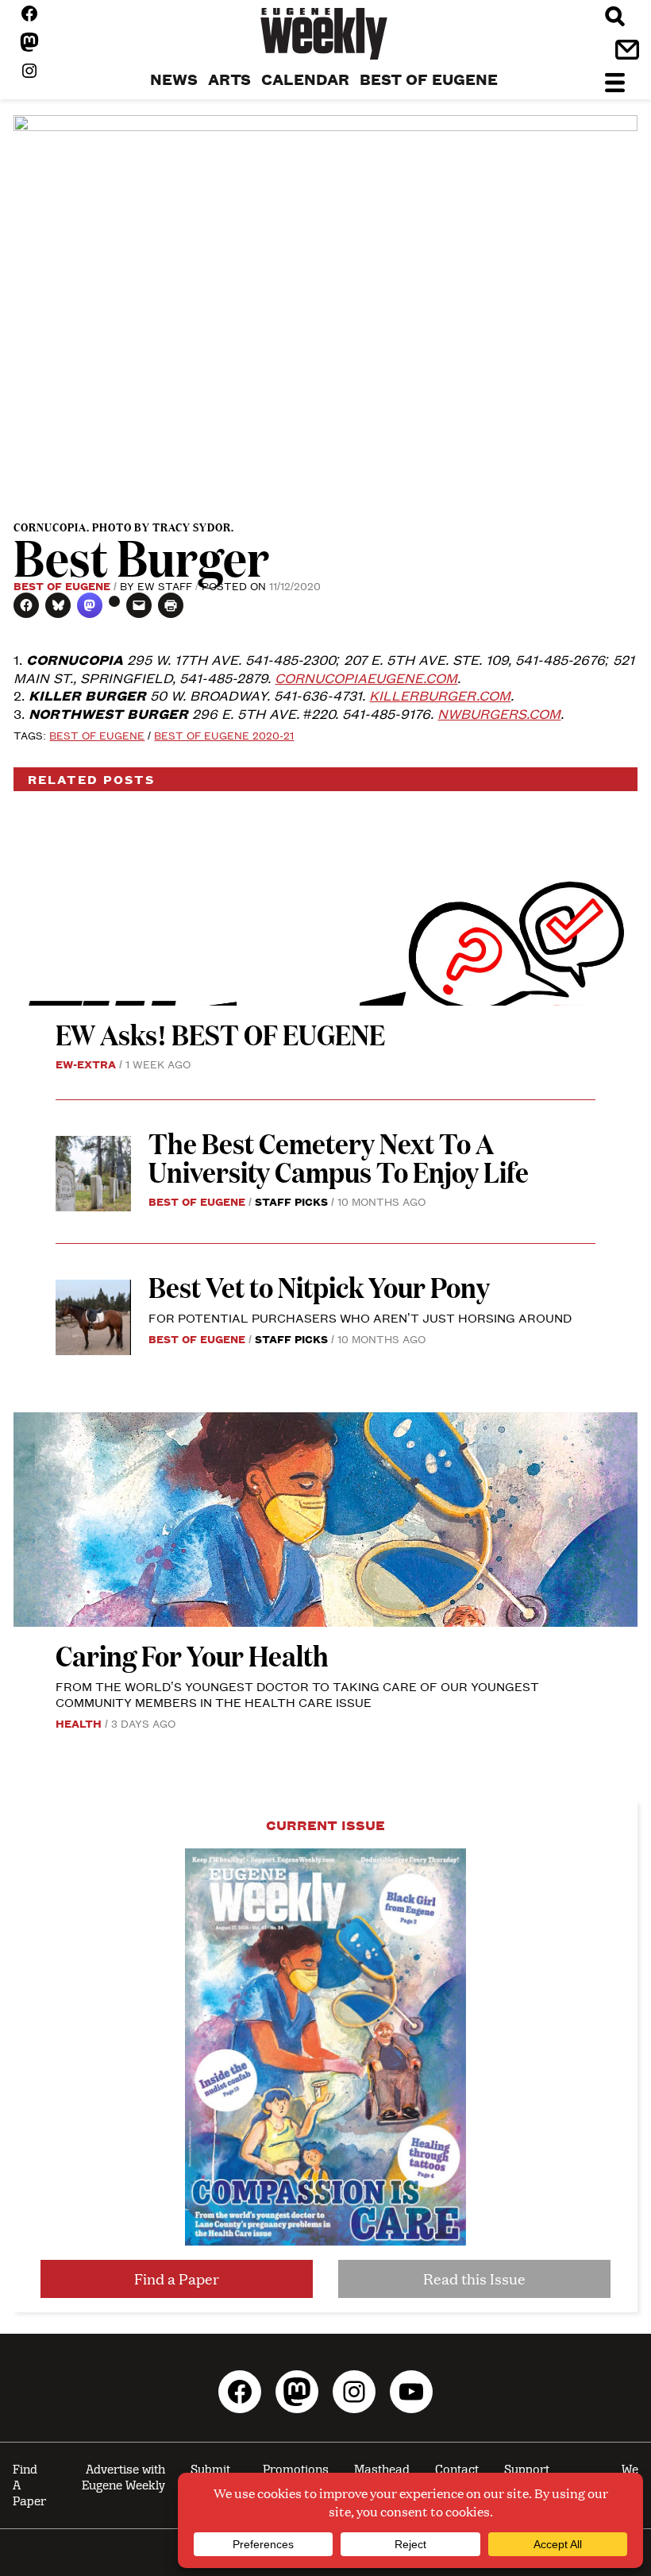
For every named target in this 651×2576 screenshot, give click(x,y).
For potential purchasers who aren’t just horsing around (360, 1317)
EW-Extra (86, 1064)
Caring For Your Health (192, 1655)
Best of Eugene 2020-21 (224, 735)
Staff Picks (291, 1201)
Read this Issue (474, 2279)
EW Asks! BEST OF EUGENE (220, 1034)
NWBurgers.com (499, 713)
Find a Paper (177, 2279)
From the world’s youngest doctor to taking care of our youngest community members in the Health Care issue (297, 1694)
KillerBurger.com (440, 695)
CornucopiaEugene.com (366, 678)
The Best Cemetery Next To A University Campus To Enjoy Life (339, 1157)
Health (79, 1723)
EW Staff (165, 585)
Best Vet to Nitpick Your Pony (319, 1286)
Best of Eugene (62, 585)
